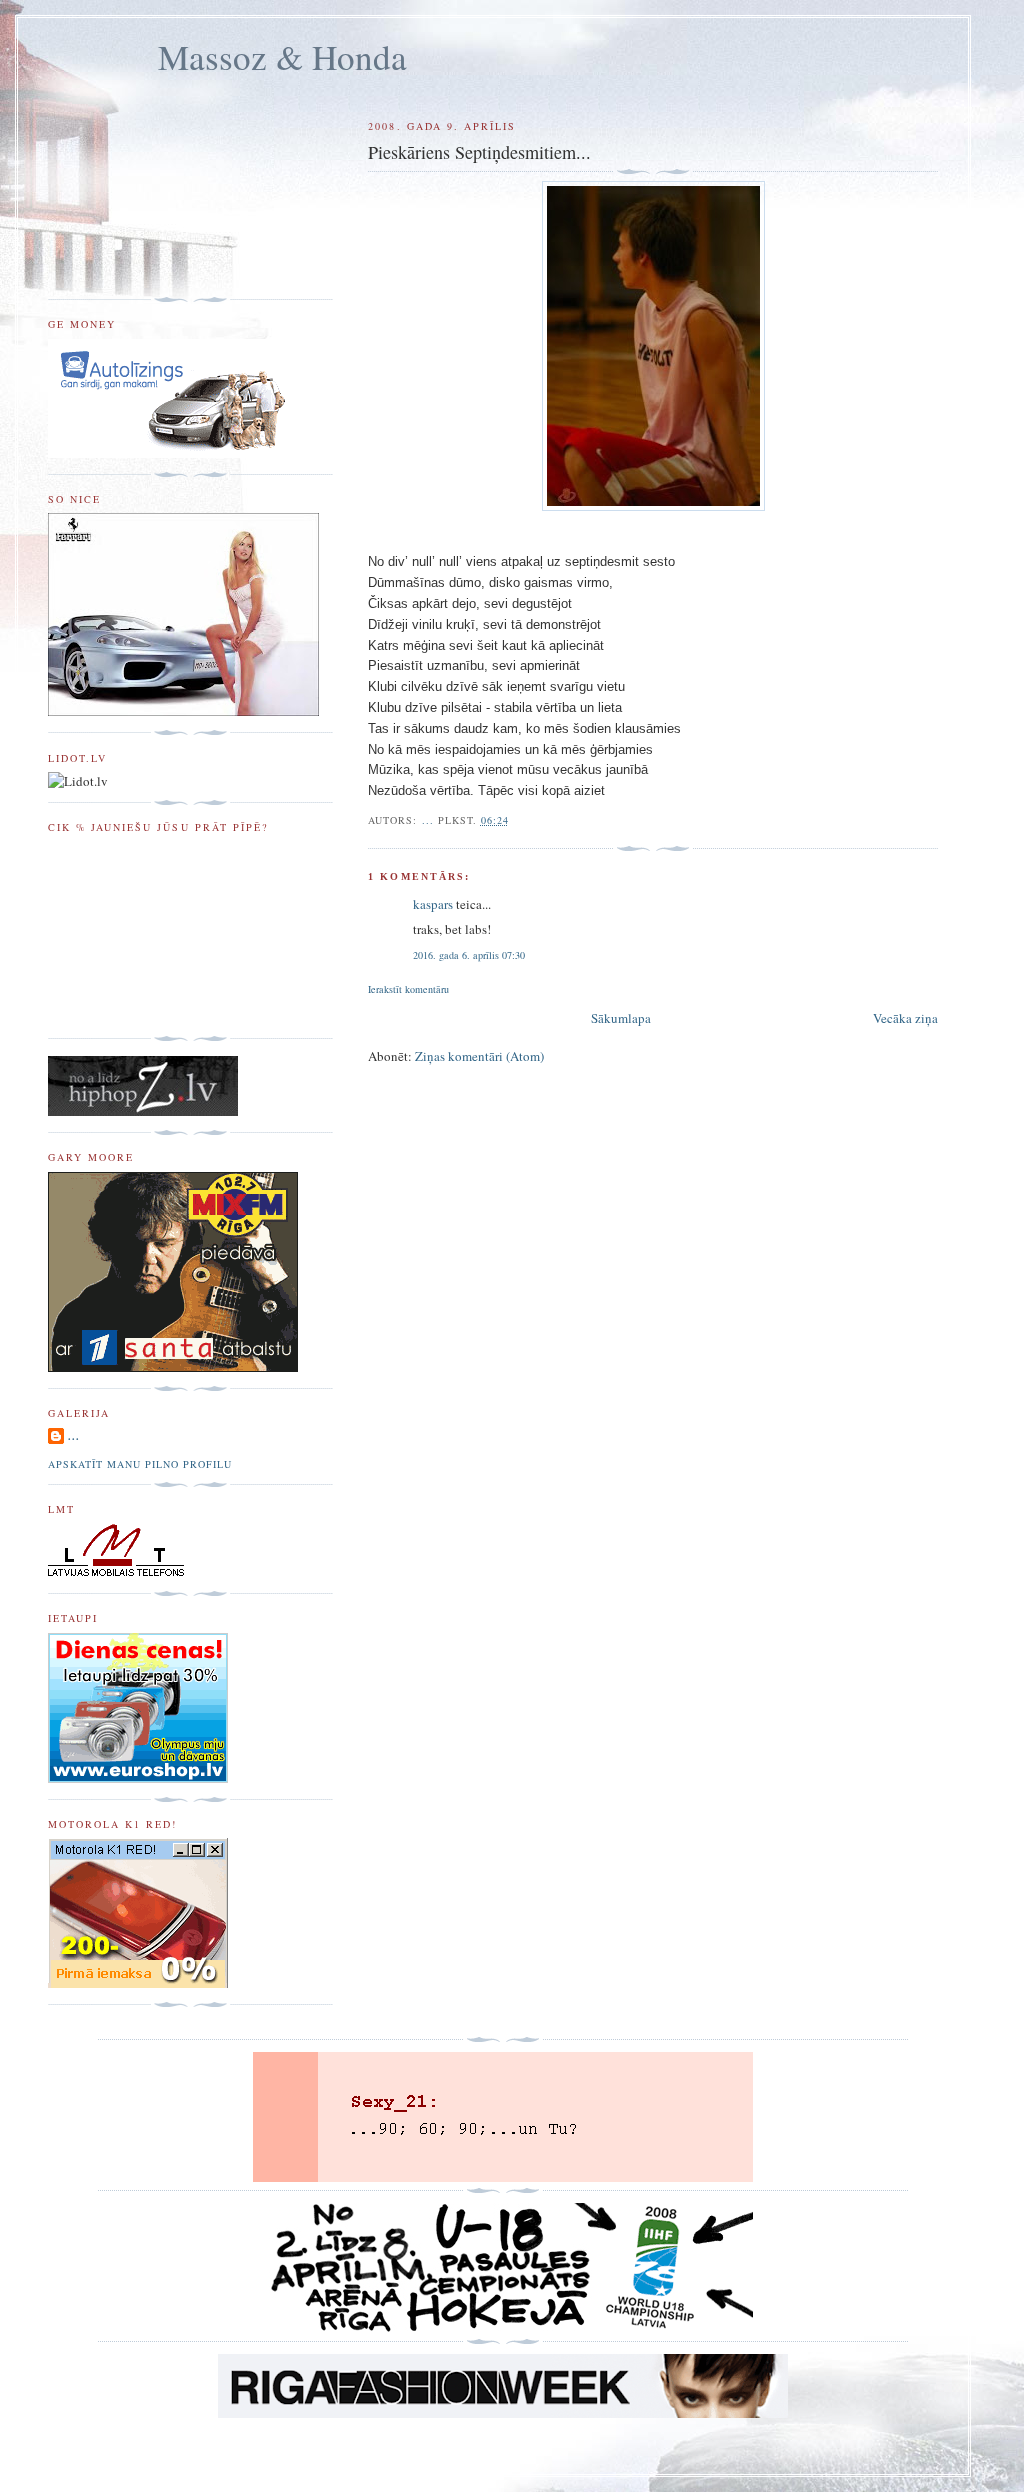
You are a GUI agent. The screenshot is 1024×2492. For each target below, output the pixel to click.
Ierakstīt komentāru (408, 989)
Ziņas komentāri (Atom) (479, 1056)
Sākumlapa (621, 1018)
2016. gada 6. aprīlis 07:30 (469, 955)
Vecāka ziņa (905, 1018)
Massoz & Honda (282, 56)
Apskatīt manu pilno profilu (140, 1464)
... (74, 1436)
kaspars (433, 904)
